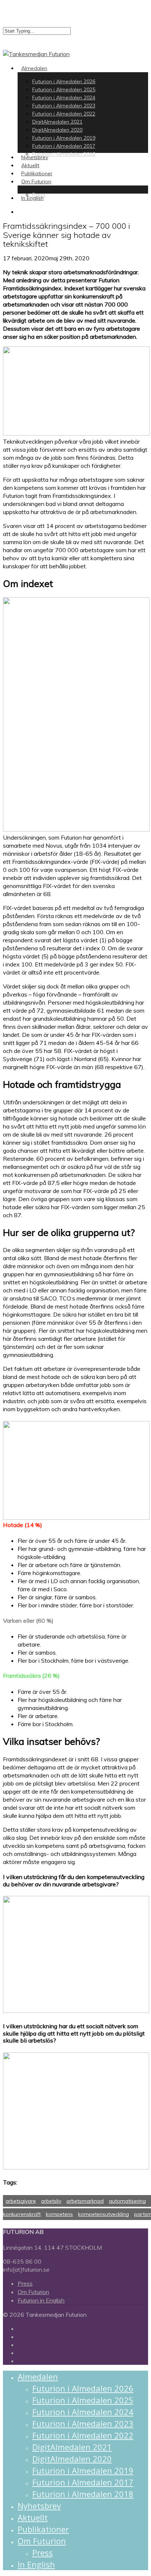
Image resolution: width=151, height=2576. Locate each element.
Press (25, 2283)
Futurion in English (41, 2300)
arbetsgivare (21, 2201)
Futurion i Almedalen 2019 (83, 2470)
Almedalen (38, 2377)
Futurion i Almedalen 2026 (83, 2388)
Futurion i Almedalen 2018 (83, 2494)
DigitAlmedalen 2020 (72, 2459)
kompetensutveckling (104, 2214)
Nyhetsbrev (39, 2506)
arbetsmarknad (85, 2201)
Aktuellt (33, 2517)
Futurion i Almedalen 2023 (83, 2423)
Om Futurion (33, 2292)
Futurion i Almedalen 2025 (83, 2400)
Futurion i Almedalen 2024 (83, 2412)
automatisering (127, 2201)
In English (36, 2564)
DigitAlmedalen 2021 (72, 2447)
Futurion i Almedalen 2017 (83, 2482)
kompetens (59, 2214)
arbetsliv (51, 2201)
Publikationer (43, 2529)
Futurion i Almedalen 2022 (83, 2435)
